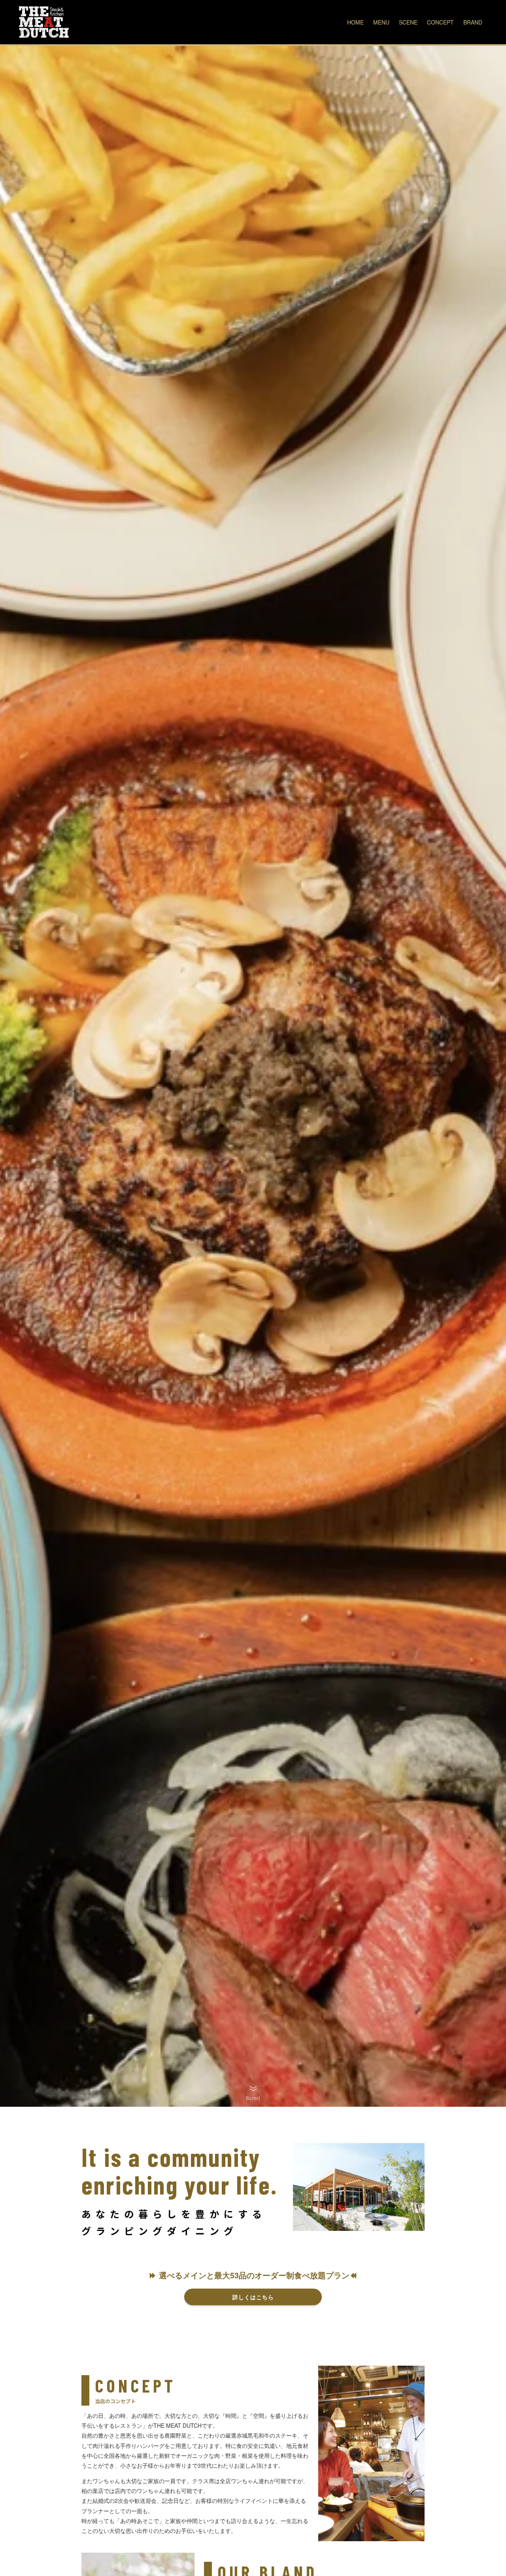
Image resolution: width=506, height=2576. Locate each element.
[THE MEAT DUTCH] (44, 22)
